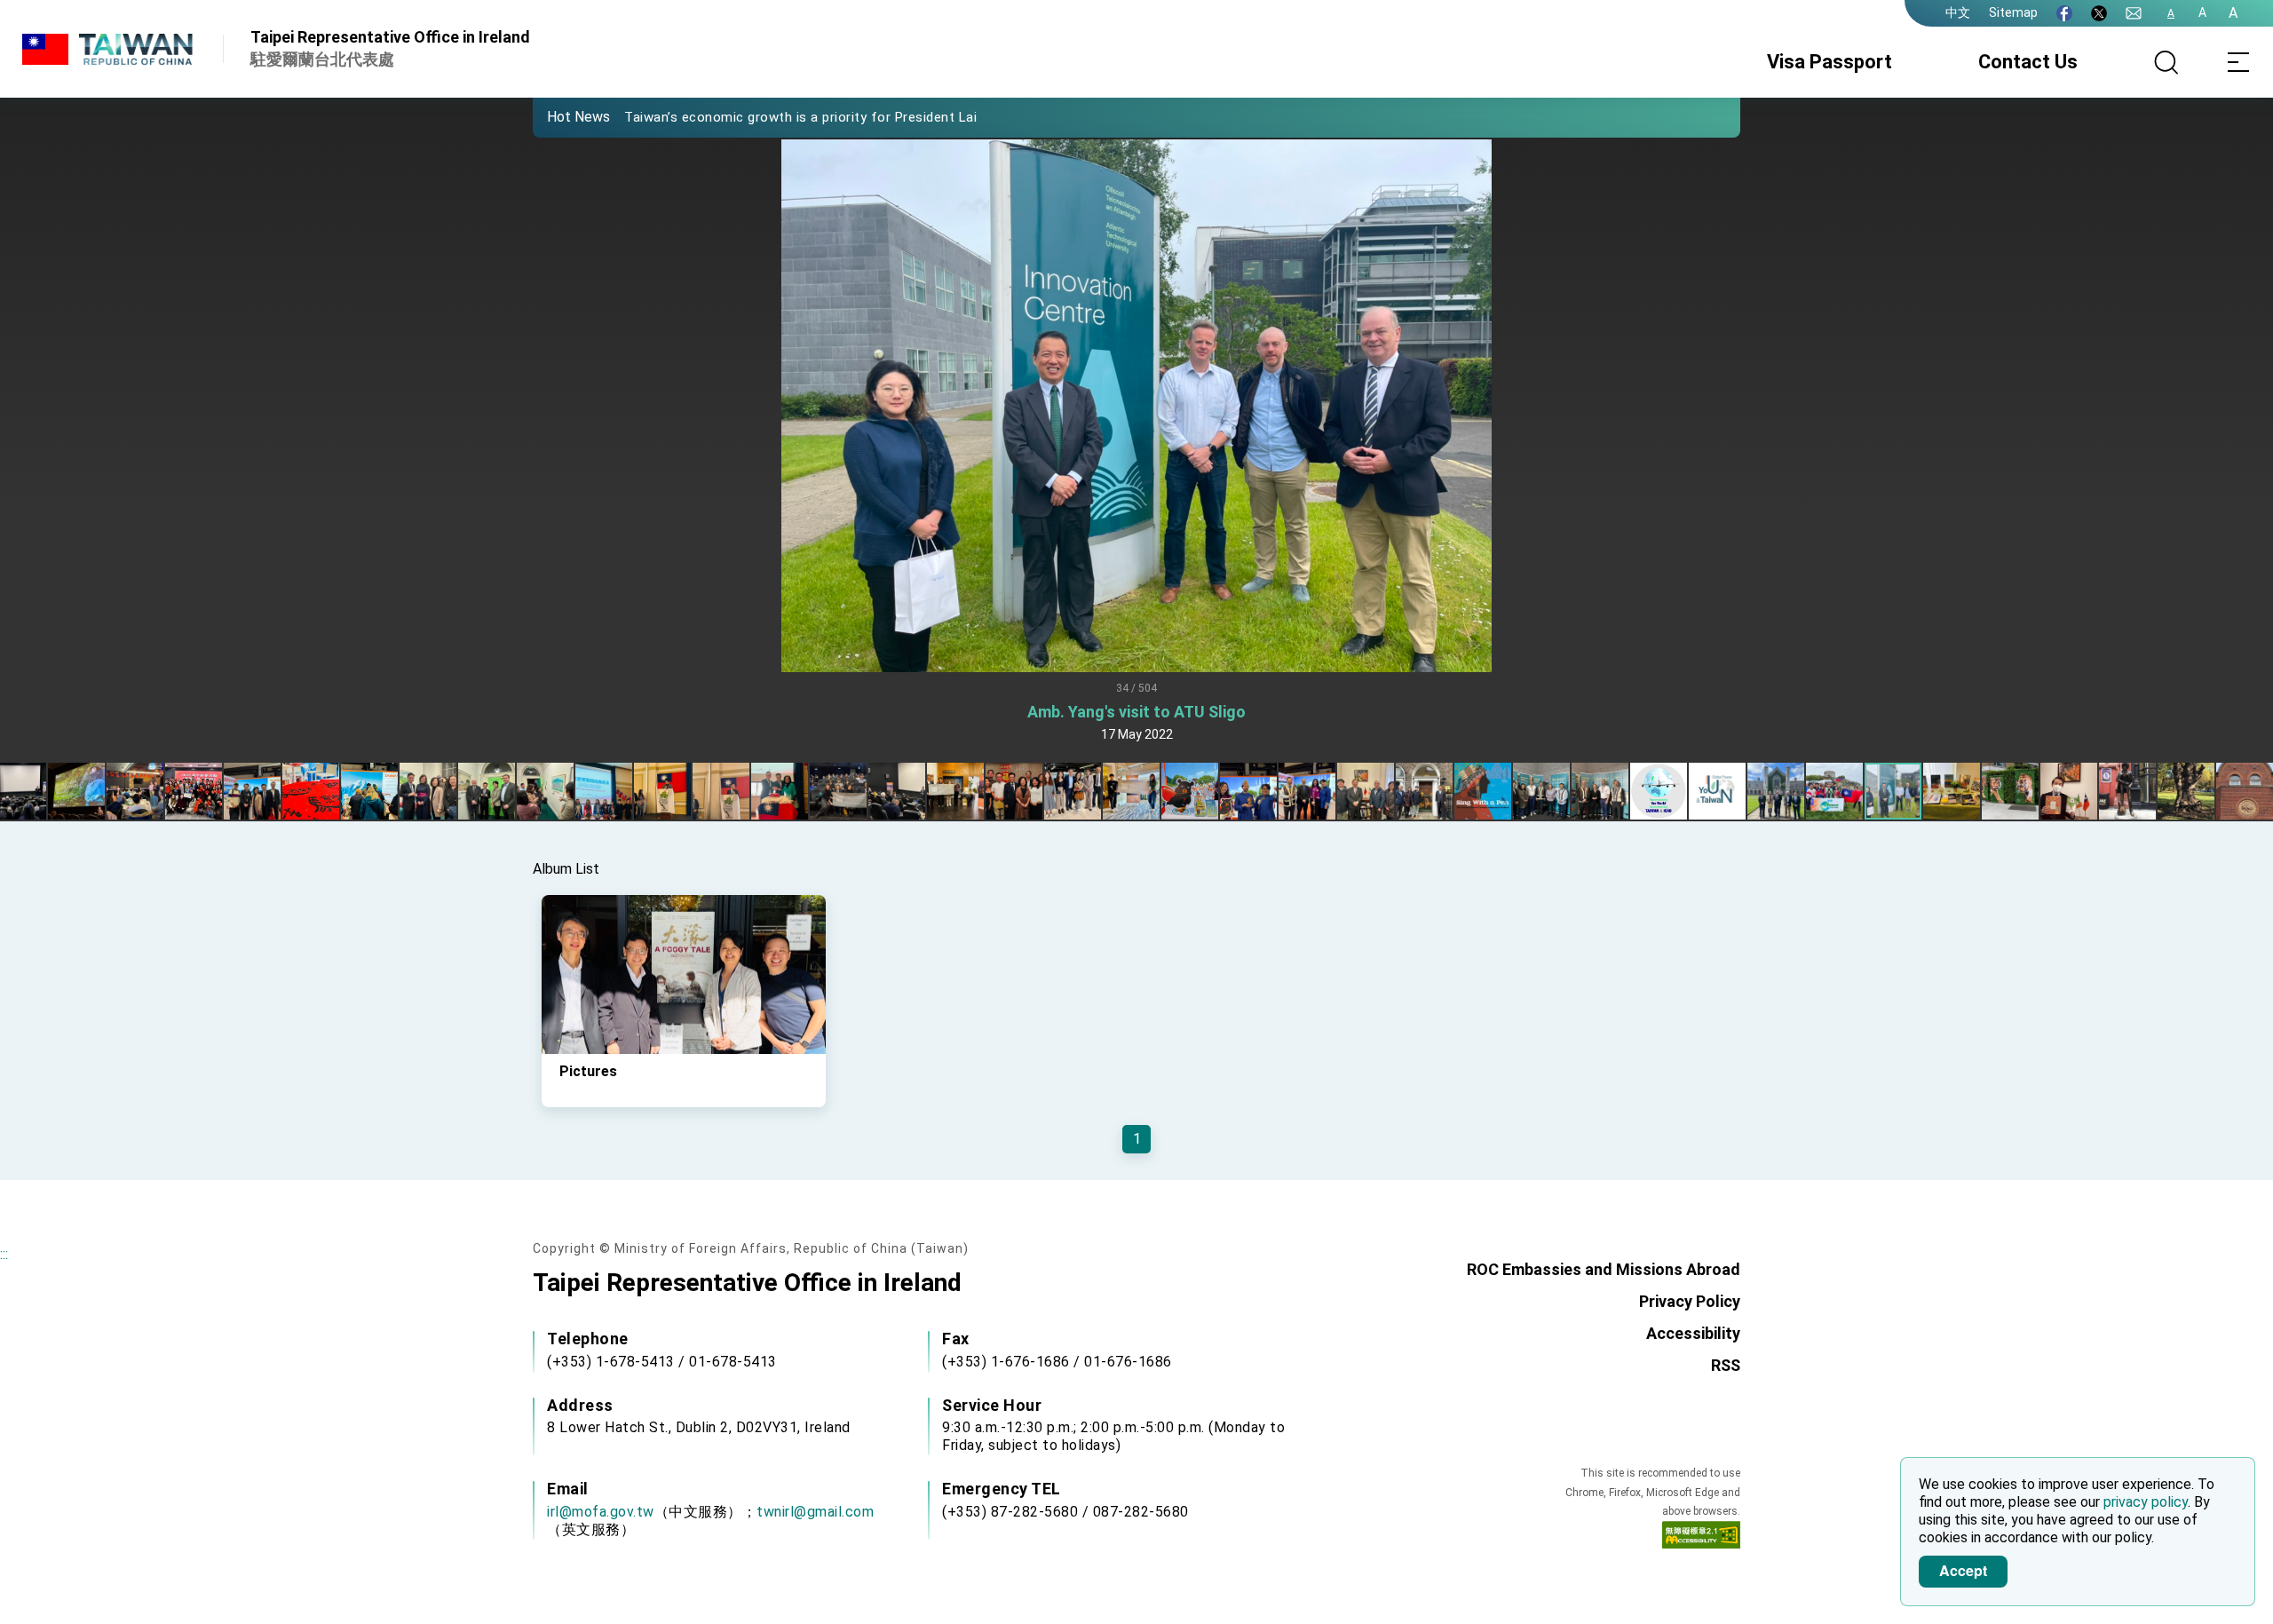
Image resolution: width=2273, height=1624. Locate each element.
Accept (1963, 1570)
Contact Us (2028, 62)
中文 (1958, 12)
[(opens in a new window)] (2064, 13)
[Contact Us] (2134, 13)
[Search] (2166, 62)
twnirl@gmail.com (815, 1512)
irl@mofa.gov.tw (601, 1512)
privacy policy (2146, 1502)
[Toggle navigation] (2237, 62)
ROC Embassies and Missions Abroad (1604, 1269)
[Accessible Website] (1701, 1539)
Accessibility (1693, 1333)
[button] (559, 116)
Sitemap (2013, 12)
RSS (1726, 1365)
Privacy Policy (1690, 1301)
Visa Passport (1829, 62)
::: (4, 1254)
